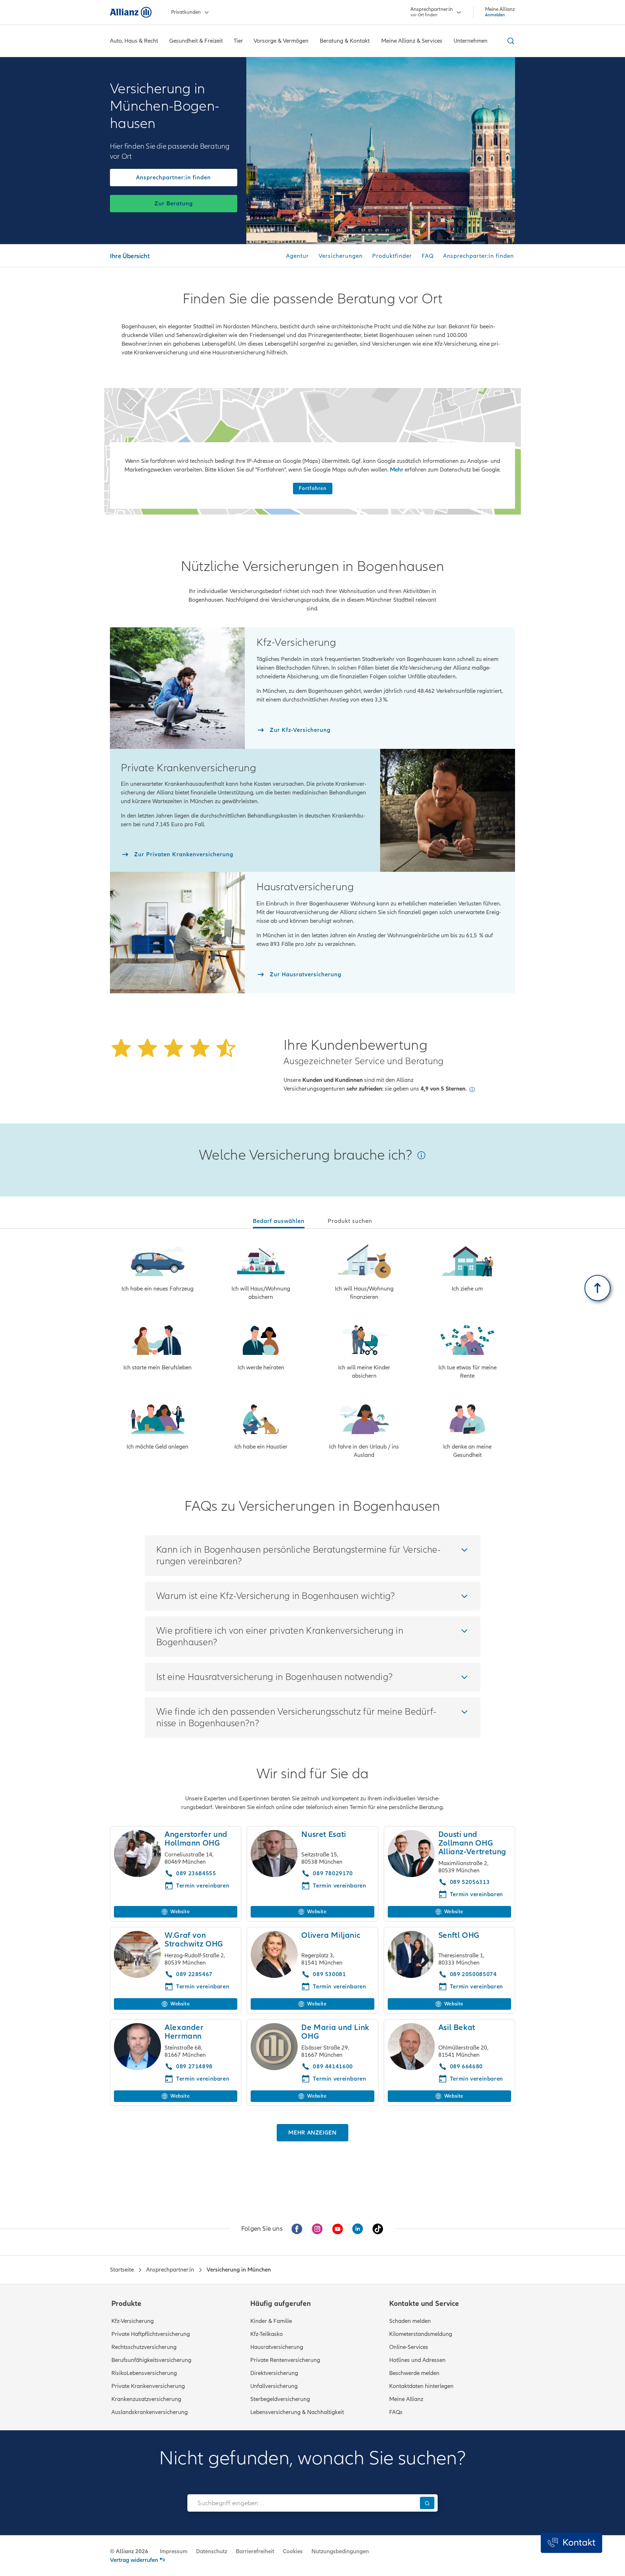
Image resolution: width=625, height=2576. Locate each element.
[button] (472, 1089)
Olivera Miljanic (331, 1935)
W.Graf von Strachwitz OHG (194, 1940)
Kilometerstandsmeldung (421, 2334)
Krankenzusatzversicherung (146, 2399)
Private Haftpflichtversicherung (151, 2334)
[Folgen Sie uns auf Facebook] (297, 2229)
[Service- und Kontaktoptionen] (571, 2543)
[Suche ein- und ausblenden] (510, 41)
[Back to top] (598, 1288)
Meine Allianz (406, 2399)
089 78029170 (333, 1873)
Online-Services (409, 2347)
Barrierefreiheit (255, 2551)
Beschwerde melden (414, 2373)
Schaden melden (410, 2321)
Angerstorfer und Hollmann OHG (196, 1839)
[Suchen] (427, 2503)
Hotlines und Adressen (417, 2360)
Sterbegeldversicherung (280, 2399)
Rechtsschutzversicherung (144, 2347)
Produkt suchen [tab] (350, 1221)
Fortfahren (313, 488)
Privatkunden (186, 12)
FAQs (396, 2412)
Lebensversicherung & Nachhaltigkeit (297, 2412)
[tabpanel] (312, 1352)
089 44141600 (333, 2067)
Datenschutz (212, 2551)
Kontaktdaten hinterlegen (421, 2386)
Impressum (174, 2551)
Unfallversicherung (274, 2386)
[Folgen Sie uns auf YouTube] (337, 2229)
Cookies (293, 2551)
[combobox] (302, 2503)
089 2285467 (194, 1974)
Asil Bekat (457, 2028)
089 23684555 (196, 1873)
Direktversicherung (274, 2373)
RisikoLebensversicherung (144, 2373)
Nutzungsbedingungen (340, 2551)
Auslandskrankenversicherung (150, 2412)
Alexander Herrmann (184, 2032)
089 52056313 (470, 1882)
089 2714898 (194, 2067)
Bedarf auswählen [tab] (279, 1221)
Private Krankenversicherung (148, 2386)
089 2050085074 (473, 1974)
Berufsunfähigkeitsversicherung (151, 2360)
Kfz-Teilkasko (267, 2334)
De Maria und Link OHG (335, 2032)
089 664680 (466, 2067)
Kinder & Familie (271, 2321)
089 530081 (329, 1974)
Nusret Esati (324, 1835)
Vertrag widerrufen (134, 2560)
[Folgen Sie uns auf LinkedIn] (358, 2229)
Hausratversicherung (277, 2347)
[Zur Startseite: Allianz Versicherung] (131, 12)
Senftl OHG (459, 1935)
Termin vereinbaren (203, 1987)
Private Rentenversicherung (285, 2360)
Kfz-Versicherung (133, 2321)
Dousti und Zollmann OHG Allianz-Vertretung (472, 1843)
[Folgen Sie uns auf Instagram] (317, 2229)
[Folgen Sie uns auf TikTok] (378, 2229)
